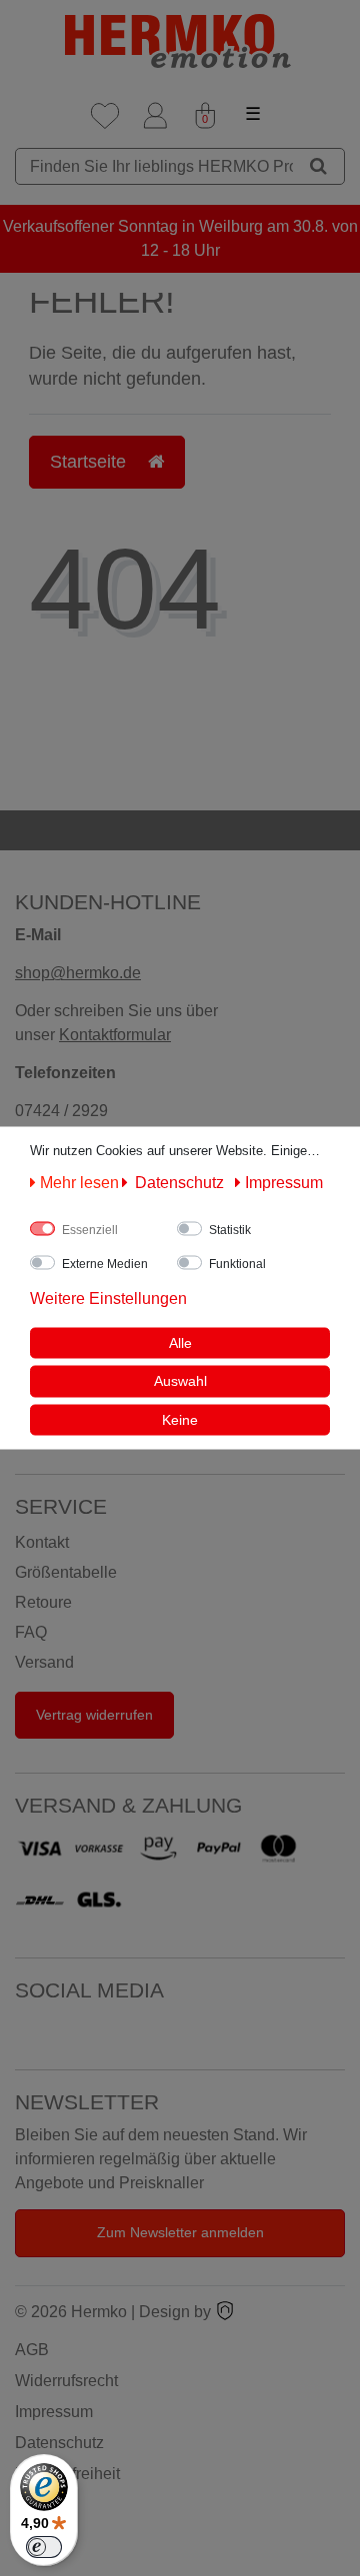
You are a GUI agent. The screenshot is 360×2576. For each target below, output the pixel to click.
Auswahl (180, 1381)
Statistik (230, 1229)
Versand (44, 1662)
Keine (180, 1419)
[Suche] (318, 166)
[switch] (44, 2547)
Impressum (54, 2412)
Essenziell (90, 1229)
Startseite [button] (90, 462)
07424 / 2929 (61, 1111)
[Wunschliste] (105, 116)
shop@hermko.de (78, 973)
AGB (32, 2350)
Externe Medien (105, 1263)
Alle (180, 1342)
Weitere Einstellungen (108, 1297)
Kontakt (42, 1542)
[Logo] (180, 41)
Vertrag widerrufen (94, 1715)
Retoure (43, 1602)
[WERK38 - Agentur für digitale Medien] (225, 2312)
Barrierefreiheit (67, 2474)
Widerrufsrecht (66, 2381)
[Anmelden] (155, 116)
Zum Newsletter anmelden (180, 2232)
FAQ (31, 1632)
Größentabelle (66, 1572)
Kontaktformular (115, 1035)
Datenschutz (59, 2443)
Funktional (237, 1263)
